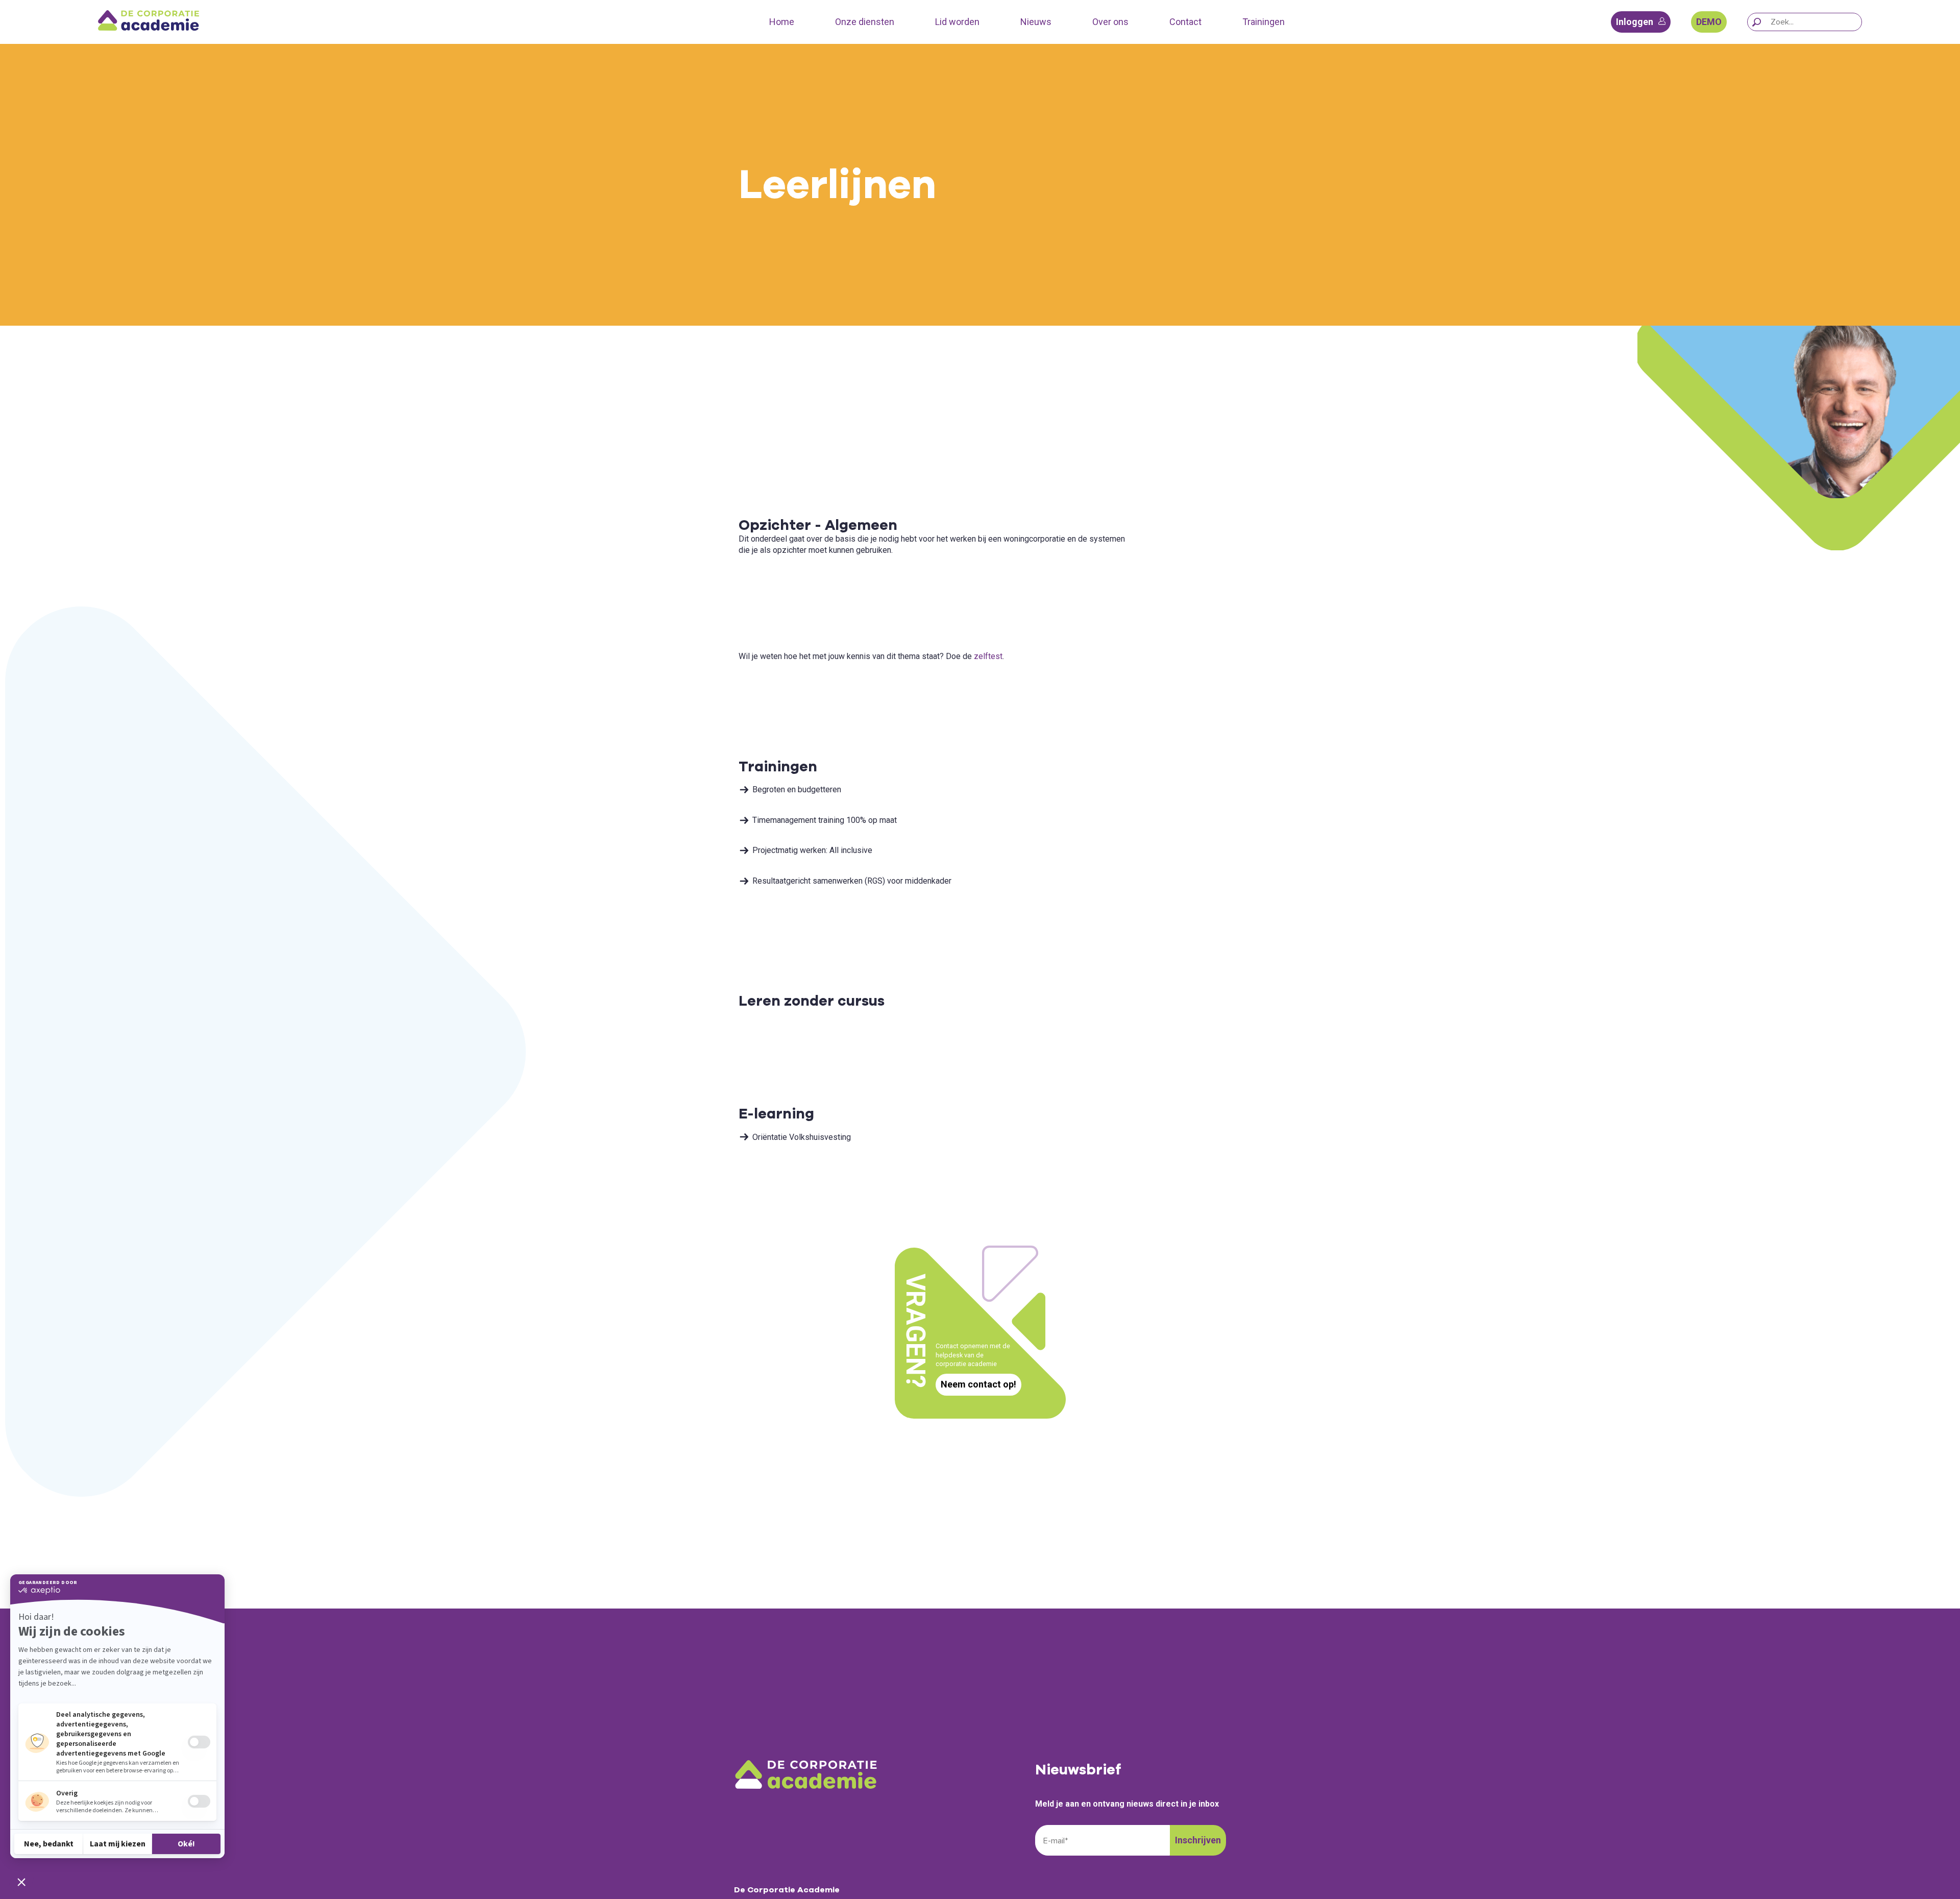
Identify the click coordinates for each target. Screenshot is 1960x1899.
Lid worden (957, 22)
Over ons (1110, 22)
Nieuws (1036, 22)
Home (782, 22)
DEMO (1709, 22)
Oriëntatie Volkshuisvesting (802, 1137)
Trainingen (1264, 22)
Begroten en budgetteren (797, 789)
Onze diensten (865, 22)
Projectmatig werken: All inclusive (812, 850)
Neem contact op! (978, 1384)
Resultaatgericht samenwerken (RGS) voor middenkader (852, 881)
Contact (1185, 22)
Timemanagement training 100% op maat (825, 820)
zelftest (988, 656)
